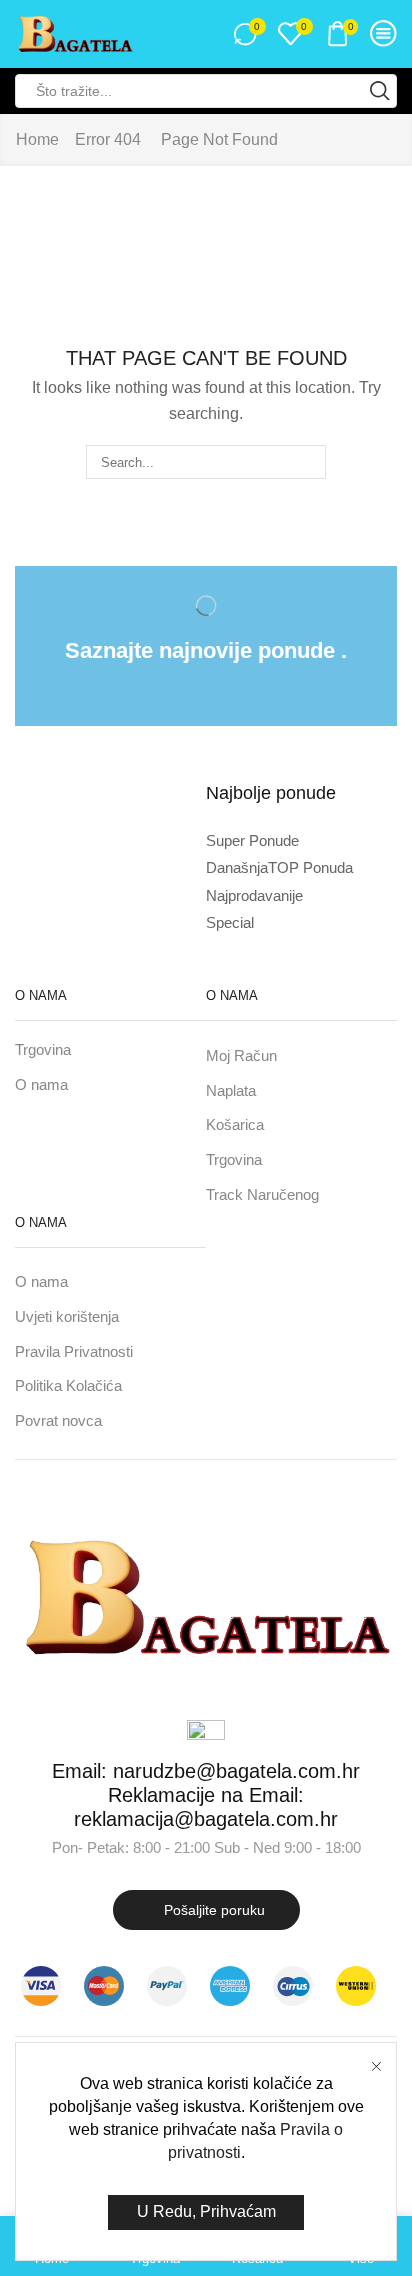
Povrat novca (58, 1421)
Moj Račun (241, 1056)
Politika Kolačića (68, 1386)
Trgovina (43, 1050)
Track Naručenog (262, 1195)
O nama (41, 1085)
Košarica (235, 1125)
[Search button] (380, 91)
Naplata (231, 1091)
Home (37, 139)
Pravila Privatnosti (74, 1352)
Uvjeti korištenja (67, 1317)
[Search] (309, 462)
